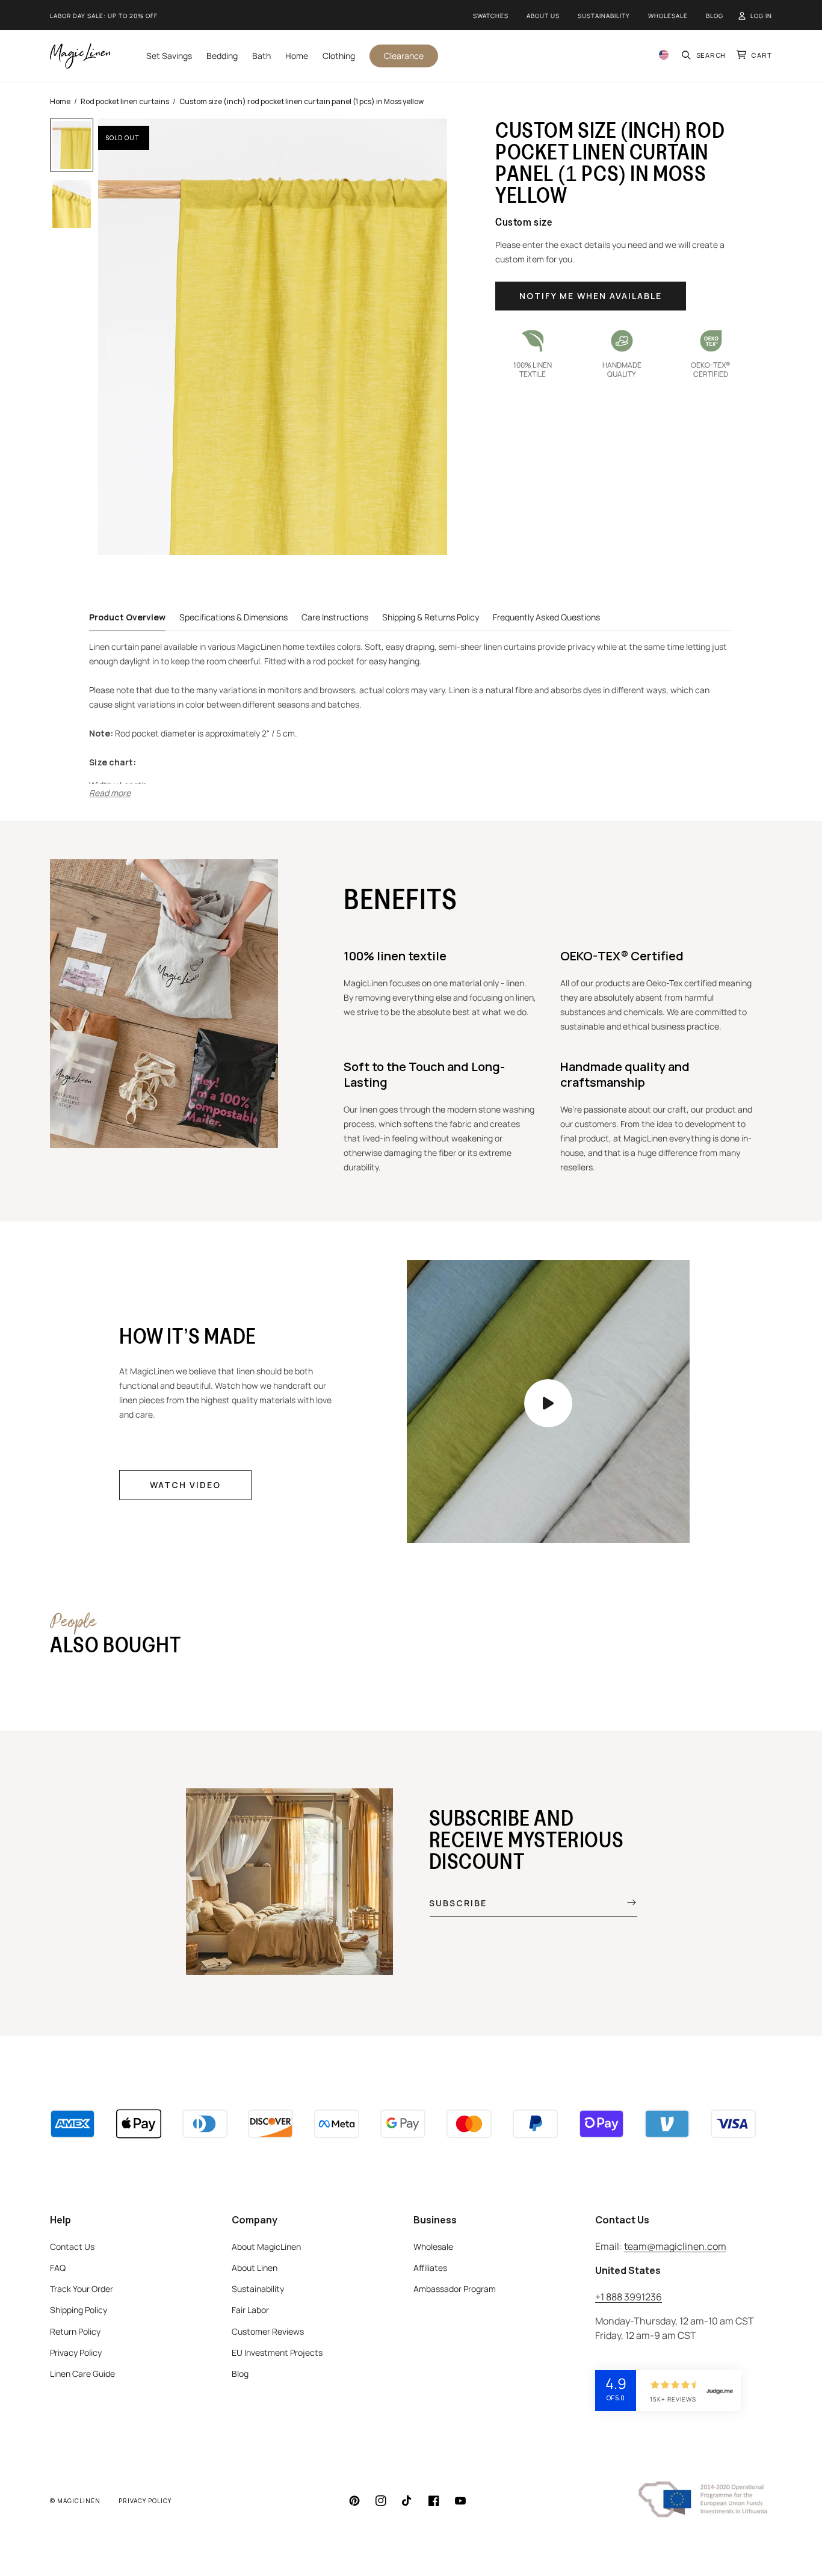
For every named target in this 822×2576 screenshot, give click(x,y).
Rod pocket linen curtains (125, 101)
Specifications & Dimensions (233, 617)
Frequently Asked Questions (546, 617)
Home (60, 101)
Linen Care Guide (82, 2374)
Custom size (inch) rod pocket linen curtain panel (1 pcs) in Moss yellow (301, 101)
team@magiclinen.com (675, 2246)
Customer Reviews (268, 2331)
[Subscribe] (623, 1903)
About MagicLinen (266, 2247)
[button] (704, 56)
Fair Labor (250, 2310)
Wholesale (668, 16)
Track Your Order (82, 2289)
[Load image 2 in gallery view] (72, 204)
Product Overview (127, 617)
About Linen (255, 2268)
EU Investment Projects (277, 2352)
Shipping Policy (79, 2310)
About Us (543, 16)
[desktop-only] (548, 1403)
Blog (715, 16)
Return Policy (75, 2331)
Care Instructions (335, 617)
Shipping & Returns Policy (431, 617)
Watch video (185, 1485)
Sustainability (604, 16)
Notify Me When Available (591, 296)
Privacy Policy (76, 2352)
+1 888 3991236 (629, 2297)
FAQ (58, 2268)
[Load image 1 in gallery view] (72, 145)
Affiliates (430, 2268)
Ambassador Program (455, 2289)
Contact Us (72, 2247)
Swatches (491, 16)
